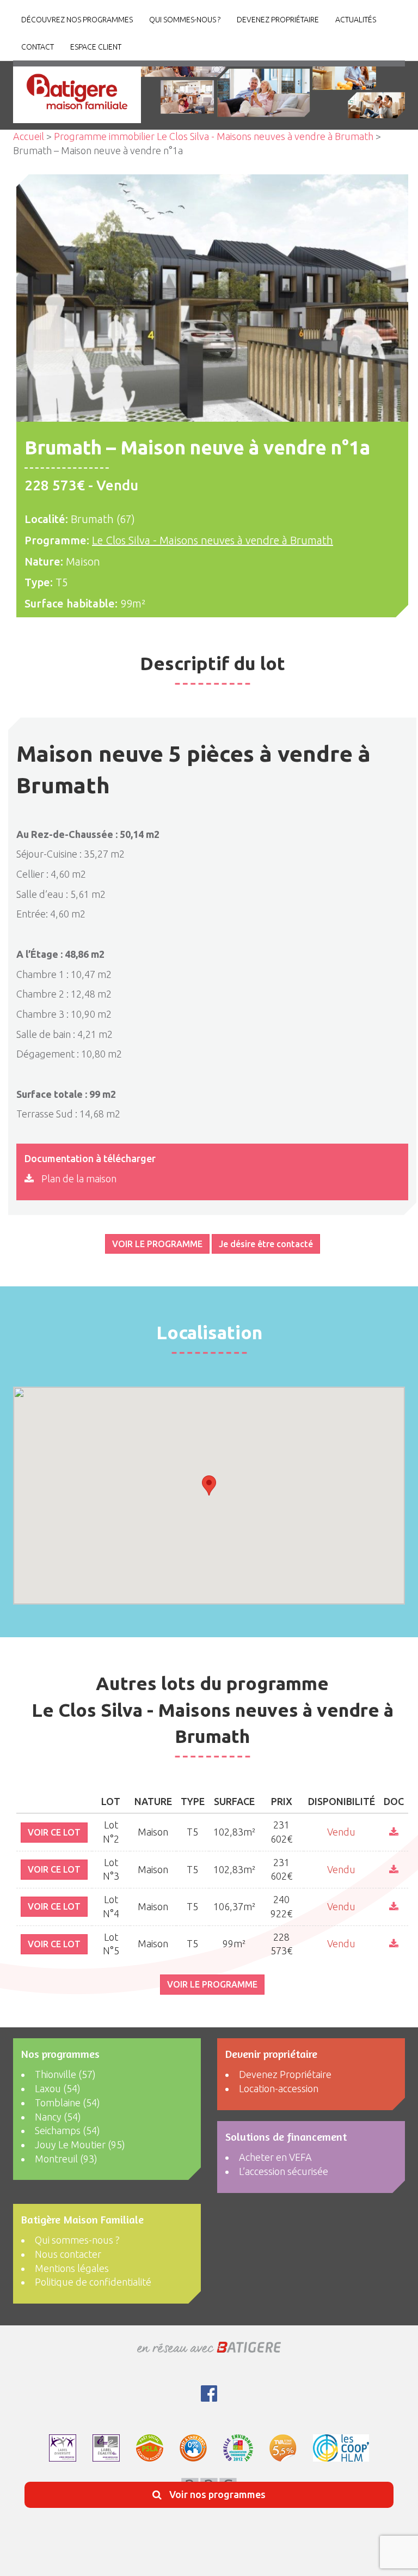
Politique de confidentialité (93, 2282)
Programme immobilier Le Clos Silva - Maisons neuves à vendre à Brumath (214, 136)
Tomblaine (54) (67, 2103)
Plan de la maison (78, 1178)
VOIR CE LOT (54, 1832)
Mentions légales (72, 2268)
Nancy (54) (58, 2117)
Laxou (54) (58, 2088)
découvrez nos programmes (77, 20)
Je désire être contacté (266, 1244)
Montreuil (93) (66, 2159)
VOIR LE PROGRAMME (157, 1244)
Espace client (96, 47)
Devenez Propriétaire (278, 20)
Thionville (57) (65, 2074)
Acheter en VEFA (275, 2157)
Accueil (29, 136)
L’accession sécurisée (284, 2171)
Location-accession (279, 2088)
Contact (38, 47)
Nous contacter (68, 2254)
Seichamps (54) (67, 2130)
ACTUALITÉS (356, 20)
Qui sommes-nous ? (185, 20)
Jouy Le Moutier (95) (80, 2144)
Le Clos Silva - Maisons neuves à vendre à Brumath (213, 540)
